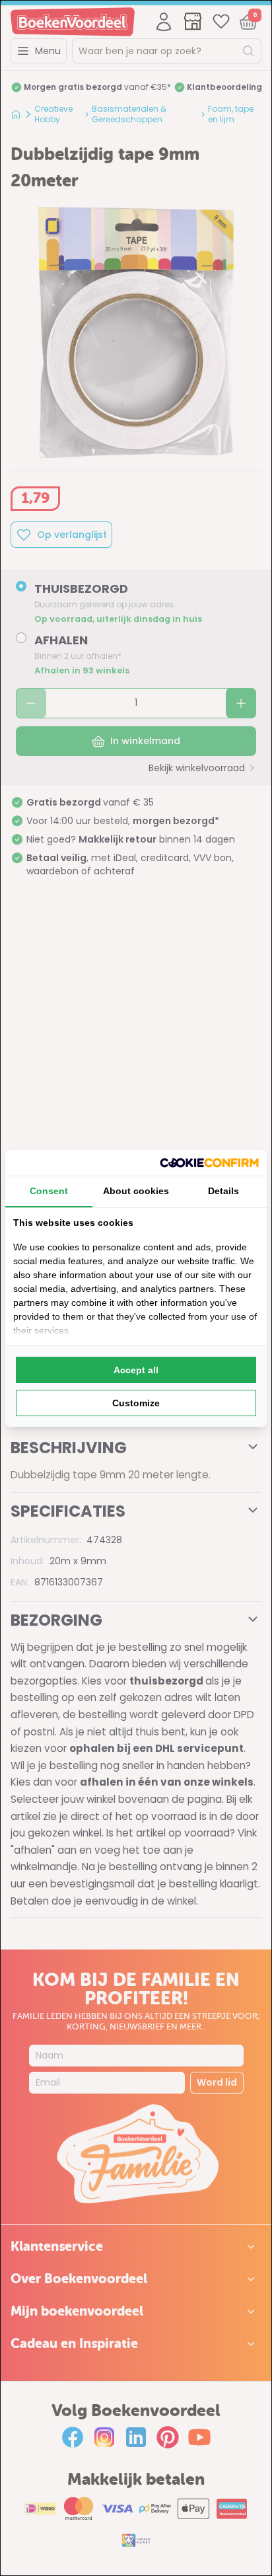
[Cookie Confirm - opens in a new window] (209, 1163)
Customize (136, 1403)
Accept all (136, 1370)
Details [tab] (223, 1191)
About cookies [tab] (136, 1191)
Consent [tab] (49, 1191)
